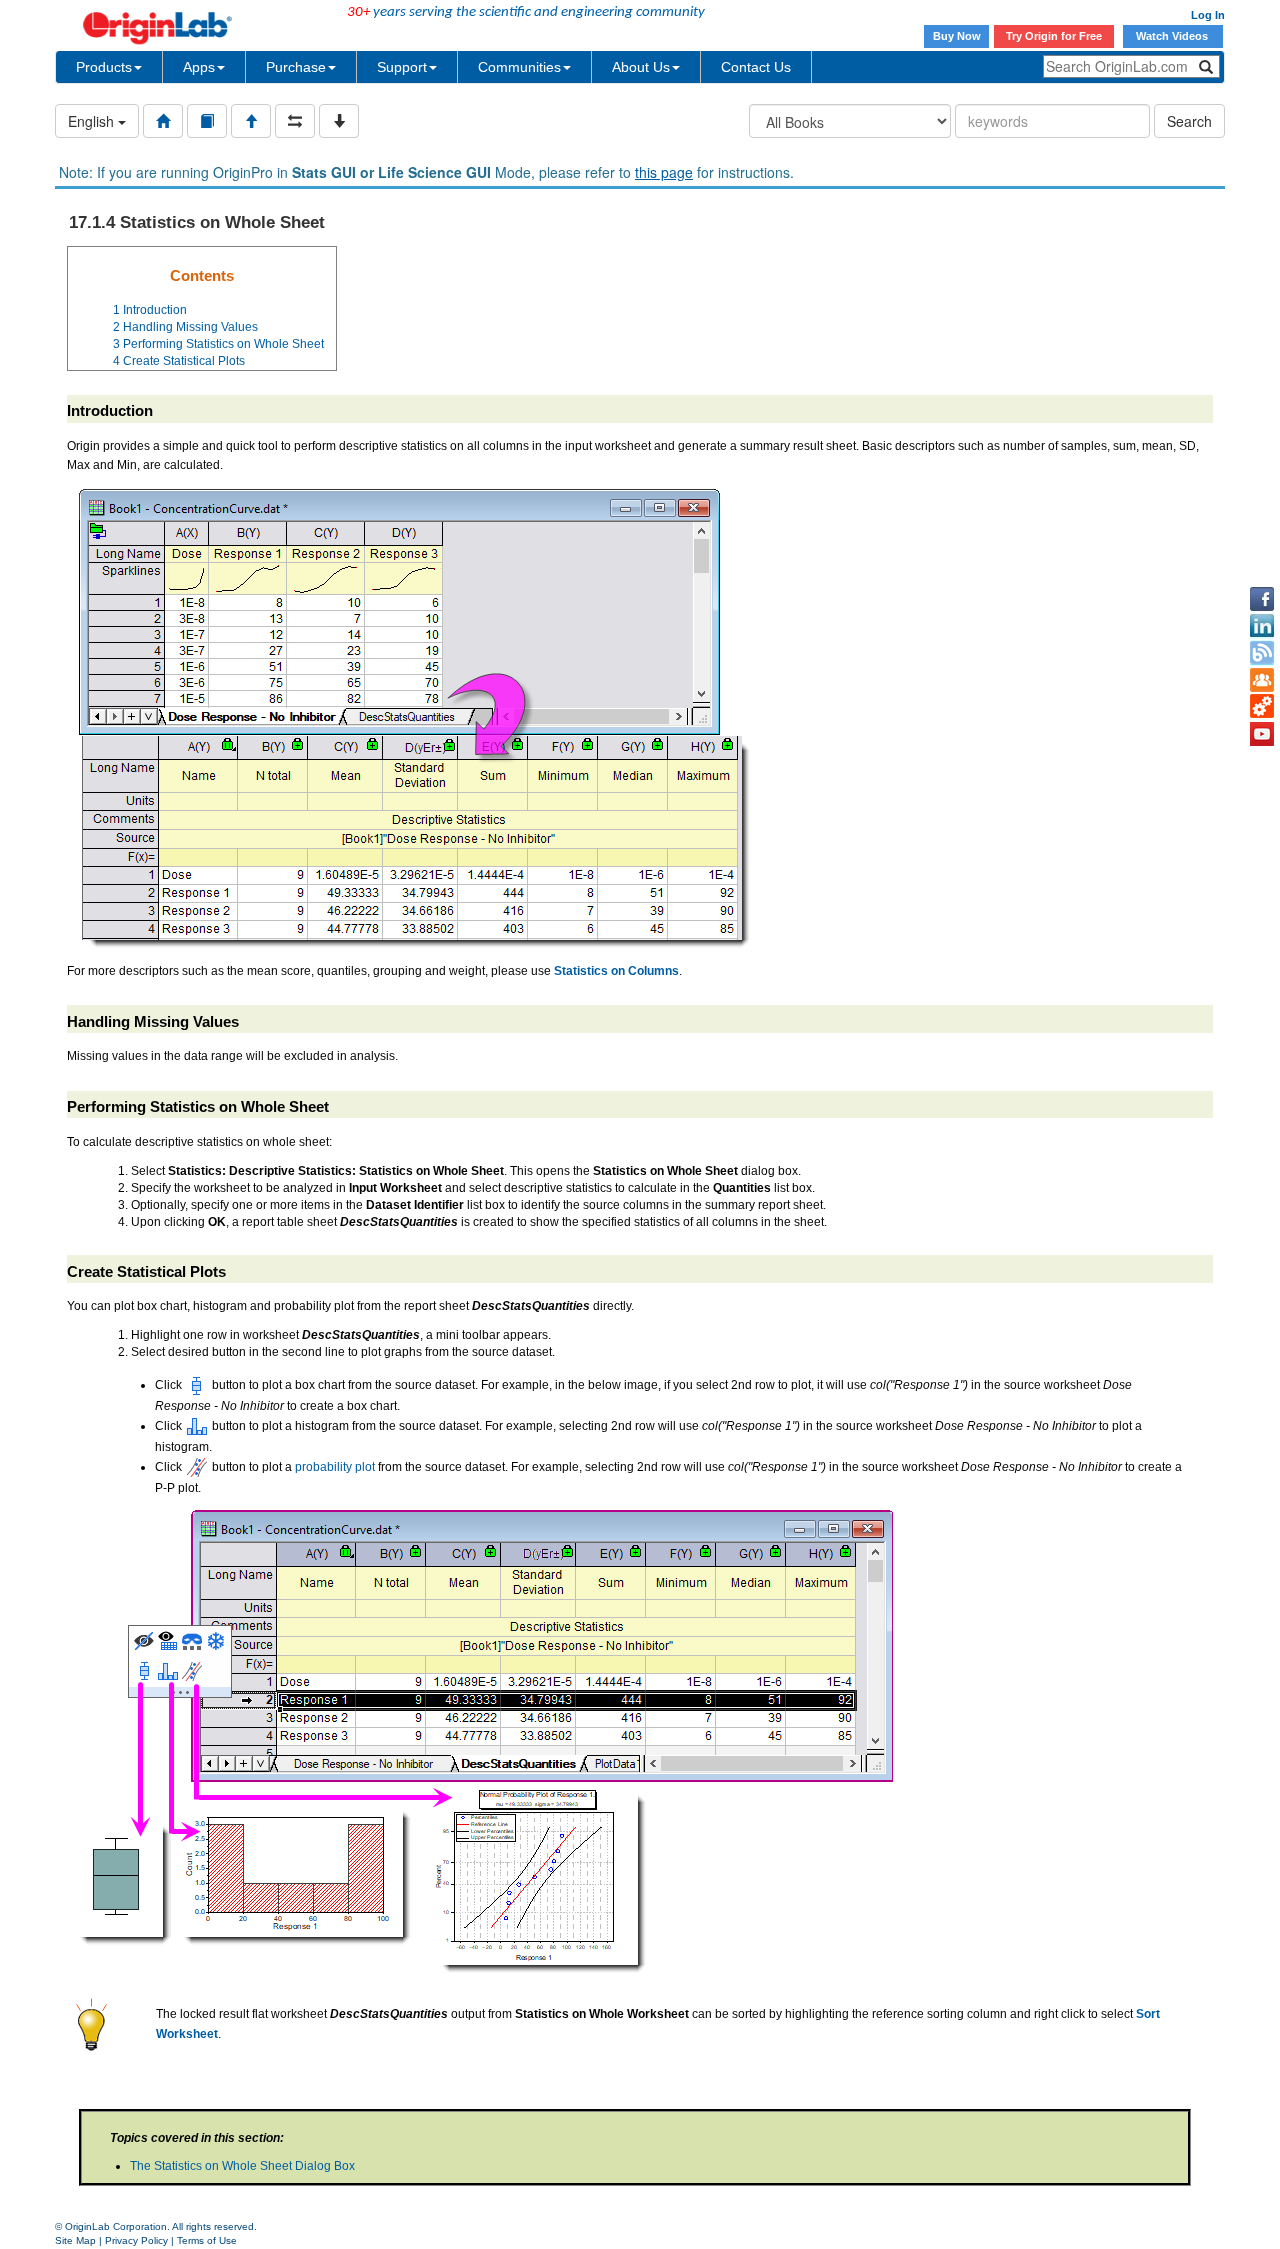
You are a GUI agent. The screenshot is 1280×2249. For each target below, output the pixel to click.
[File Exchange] (1262, 707)
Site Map (75, 2240)
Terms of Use (207, 2240)
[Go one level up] (251, 121)
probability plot (335, 1467)
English (93, 121)
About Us (641, 67)
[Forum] (1262, 680)
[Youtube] (1262, 734)
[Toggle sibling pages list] (295, 121)
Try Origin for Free (1054, 36)
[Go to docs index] (163, 121)
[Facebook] (1262, 599)
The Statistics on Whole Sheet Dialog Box (242, 2166)
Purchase (296, 67)
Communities (519, 67)
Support (402, 67)
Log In (1208, 15)
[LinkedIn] (1262, 626)
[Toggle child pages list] (339, 121)
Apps (199, 67)
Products (104, 67)
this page (664, 172)
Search (1189, 121)
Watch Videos (1173, 36)
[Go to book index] (207, 121)
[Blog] (1262, 653)
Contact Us (756, 67)
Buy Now (957, 36)
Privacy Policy (136, 2240)
